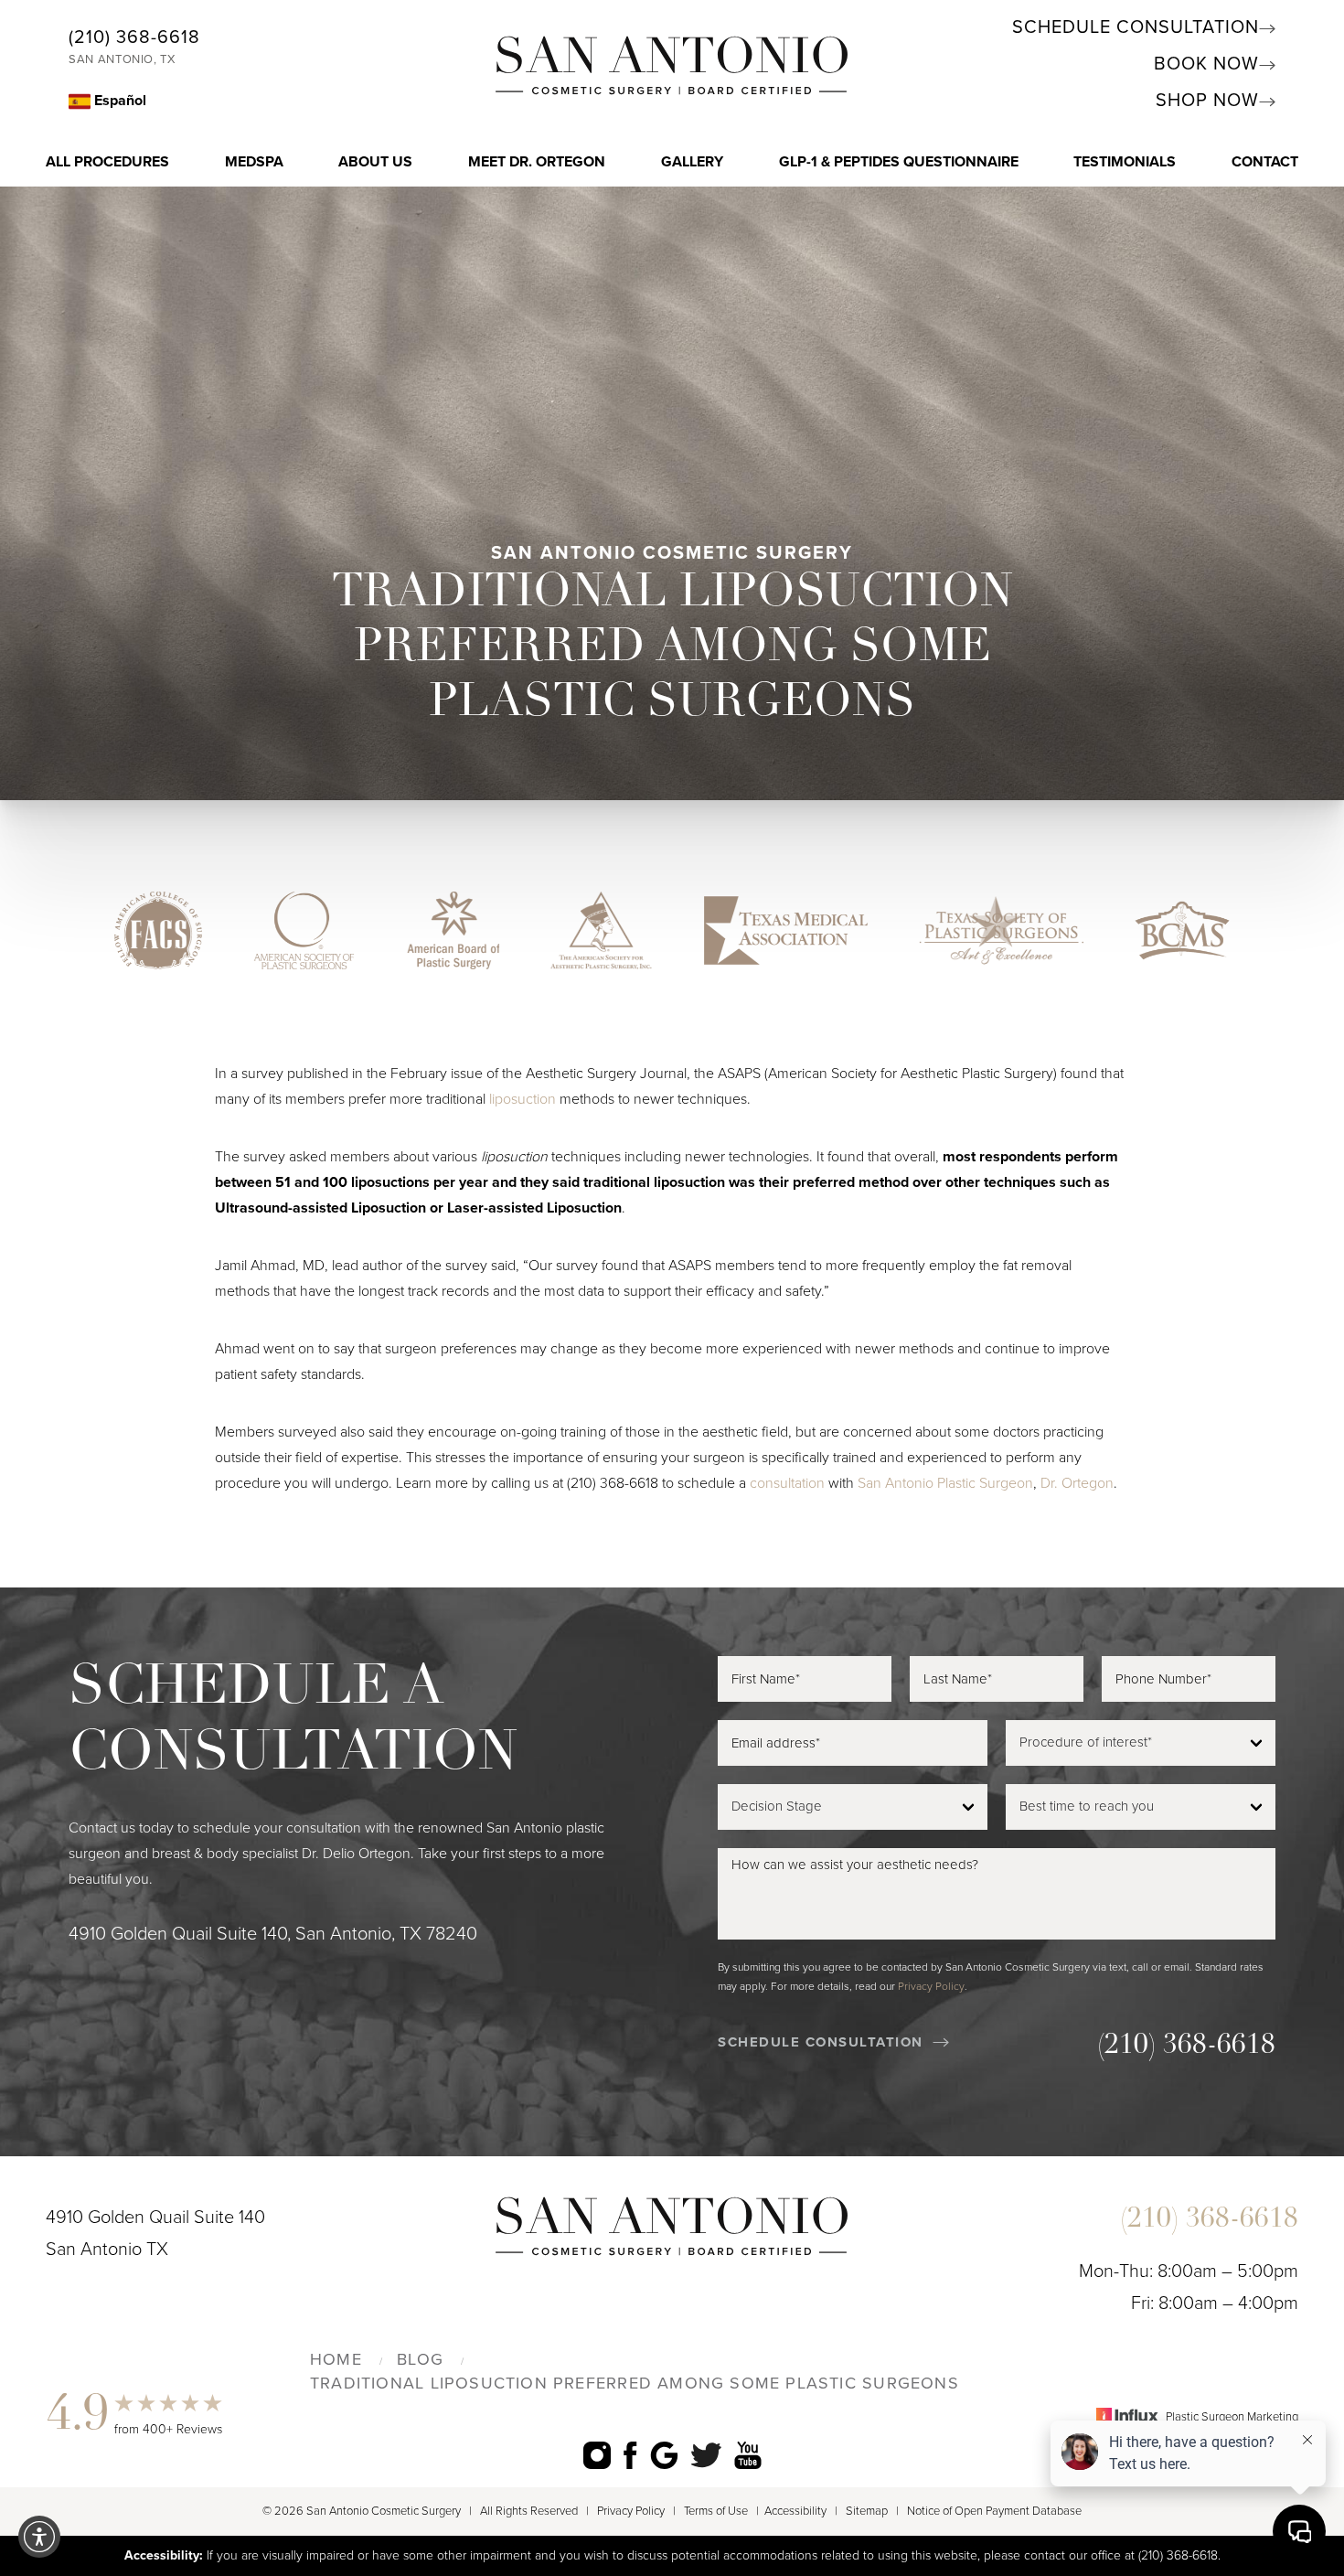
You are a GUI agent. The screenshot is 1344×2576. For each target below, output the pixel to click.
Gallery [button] (692, 162)
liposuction (523, 1099)
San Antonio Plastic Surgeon (945, 1483)
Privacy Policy (931, 1986)
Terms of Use (716, 2511)
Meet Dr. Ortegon (537, 162)
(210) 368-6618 (134, 37)
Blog (420, 2359)
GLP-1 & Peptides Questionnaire (899, 162)
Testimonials (1125, 162)
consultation (787, 1483)
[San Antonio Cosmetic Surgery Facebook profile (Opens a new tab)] (630, 2455)
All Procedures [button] (107, 162)
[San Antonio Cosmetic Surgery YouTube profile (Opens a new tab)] (748, 2455)
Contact (1265, 162)
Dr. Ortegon (1077, 1483)
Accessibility (795, 2511)
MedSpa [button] (254, 162)
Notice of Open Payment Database (994, 2511)
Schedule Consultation (1136, 27)
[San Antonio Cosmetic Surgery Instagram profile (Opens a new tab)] (597, 2455)
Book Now (1206, 64)
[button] (39, 2537)
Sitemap (867, 2511)
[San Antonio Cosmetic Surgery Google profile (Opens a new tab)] (664, 2455)
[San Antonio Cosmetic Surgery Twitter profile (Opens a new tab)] (706, 2455)
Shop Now (1207, 101)
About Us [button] (375, 162)
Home (336, 2359)
